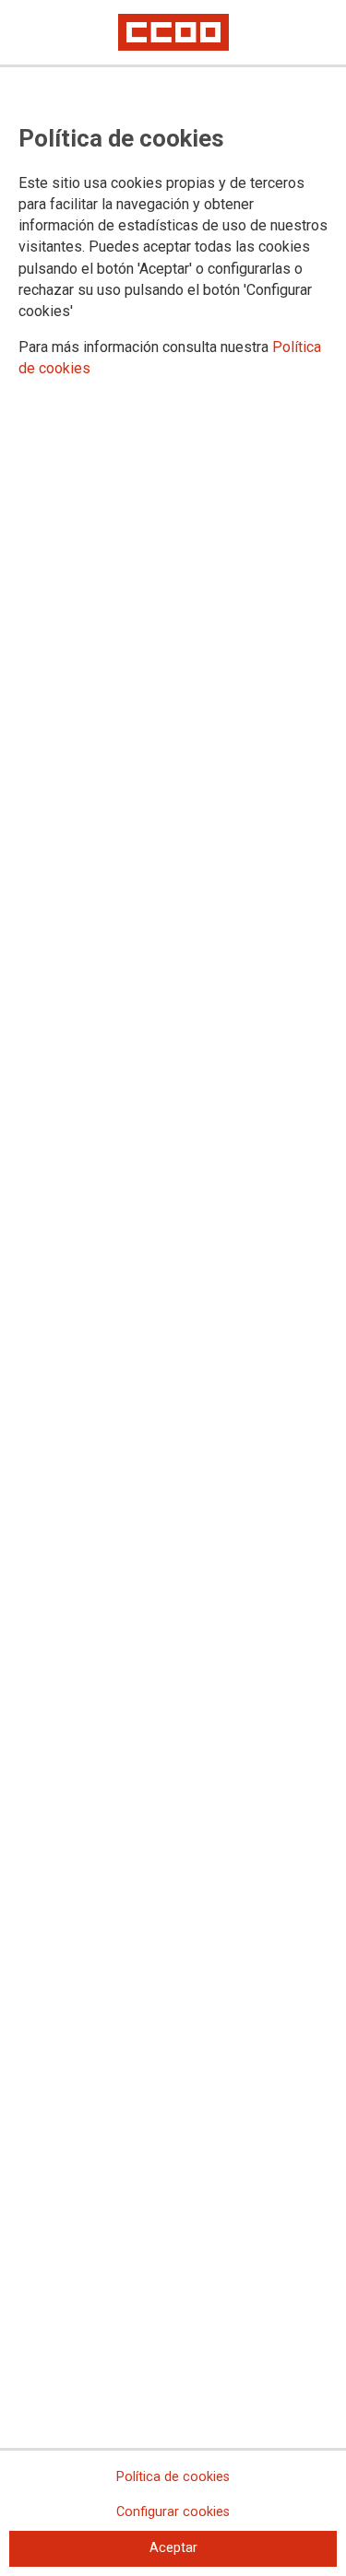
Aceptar (173, 2548)
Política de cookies (173, 2477)
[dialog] (173, 1288)
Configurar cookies (173, 2512)
